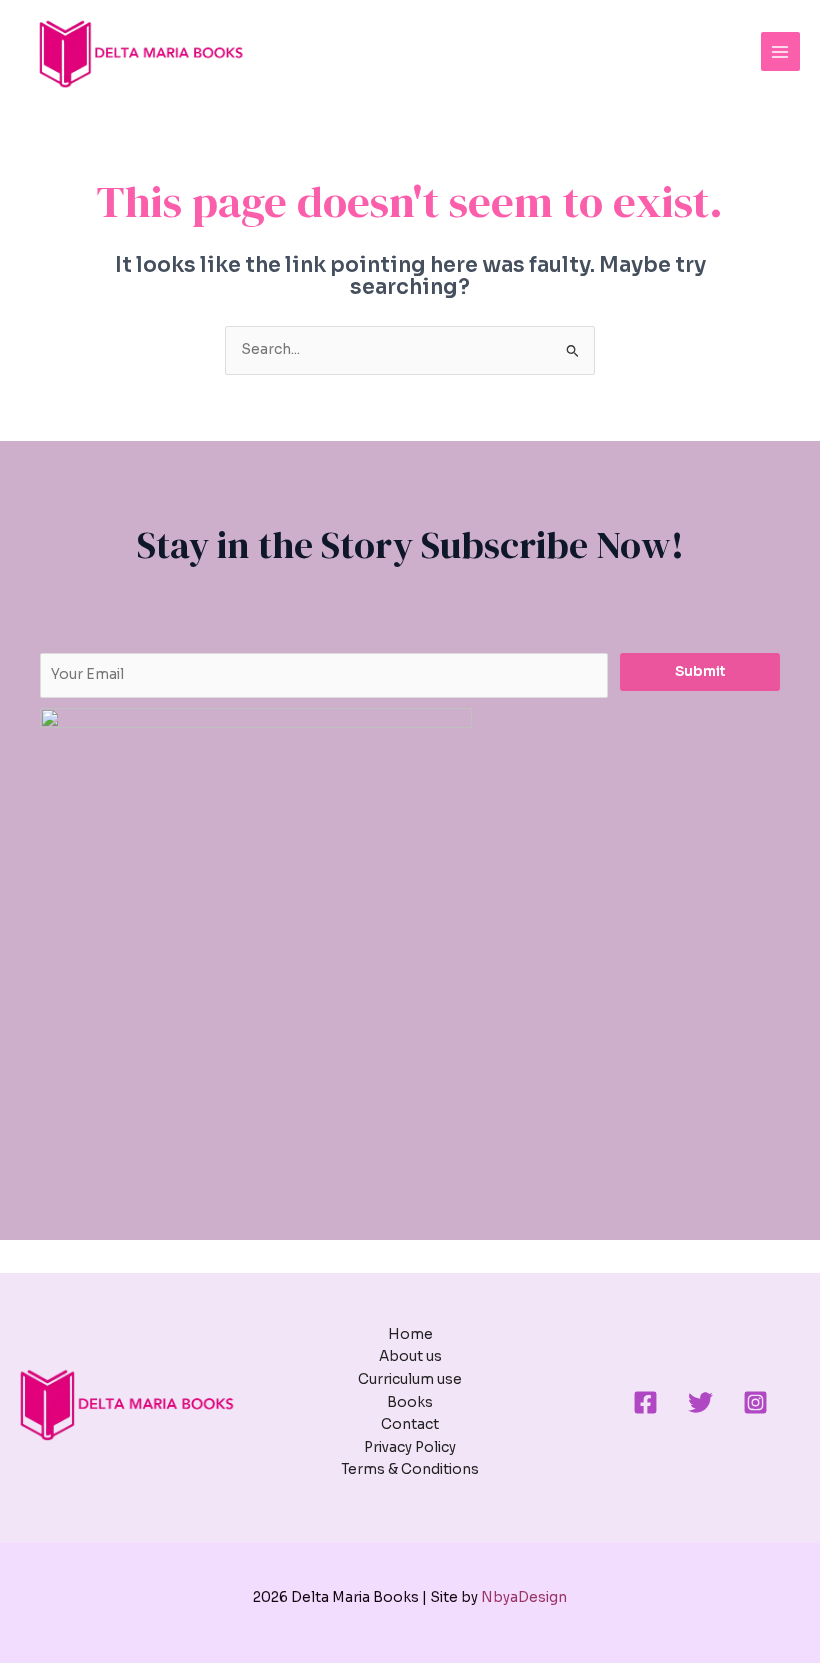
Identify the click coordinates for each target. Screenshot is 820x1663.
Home (410, 1334)
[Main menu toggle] (780, 51)
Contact (410, 1424)
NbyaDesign (524, 1597)
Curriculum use (410, 1379)
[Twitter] (700, 1402)
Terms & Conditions (410, 1469)
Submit (700, 671)
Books (410, 1402)
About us (410, 1356)
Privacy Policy (410, 1447)
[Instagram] (755, 1402)
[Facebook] (645, 1402)
